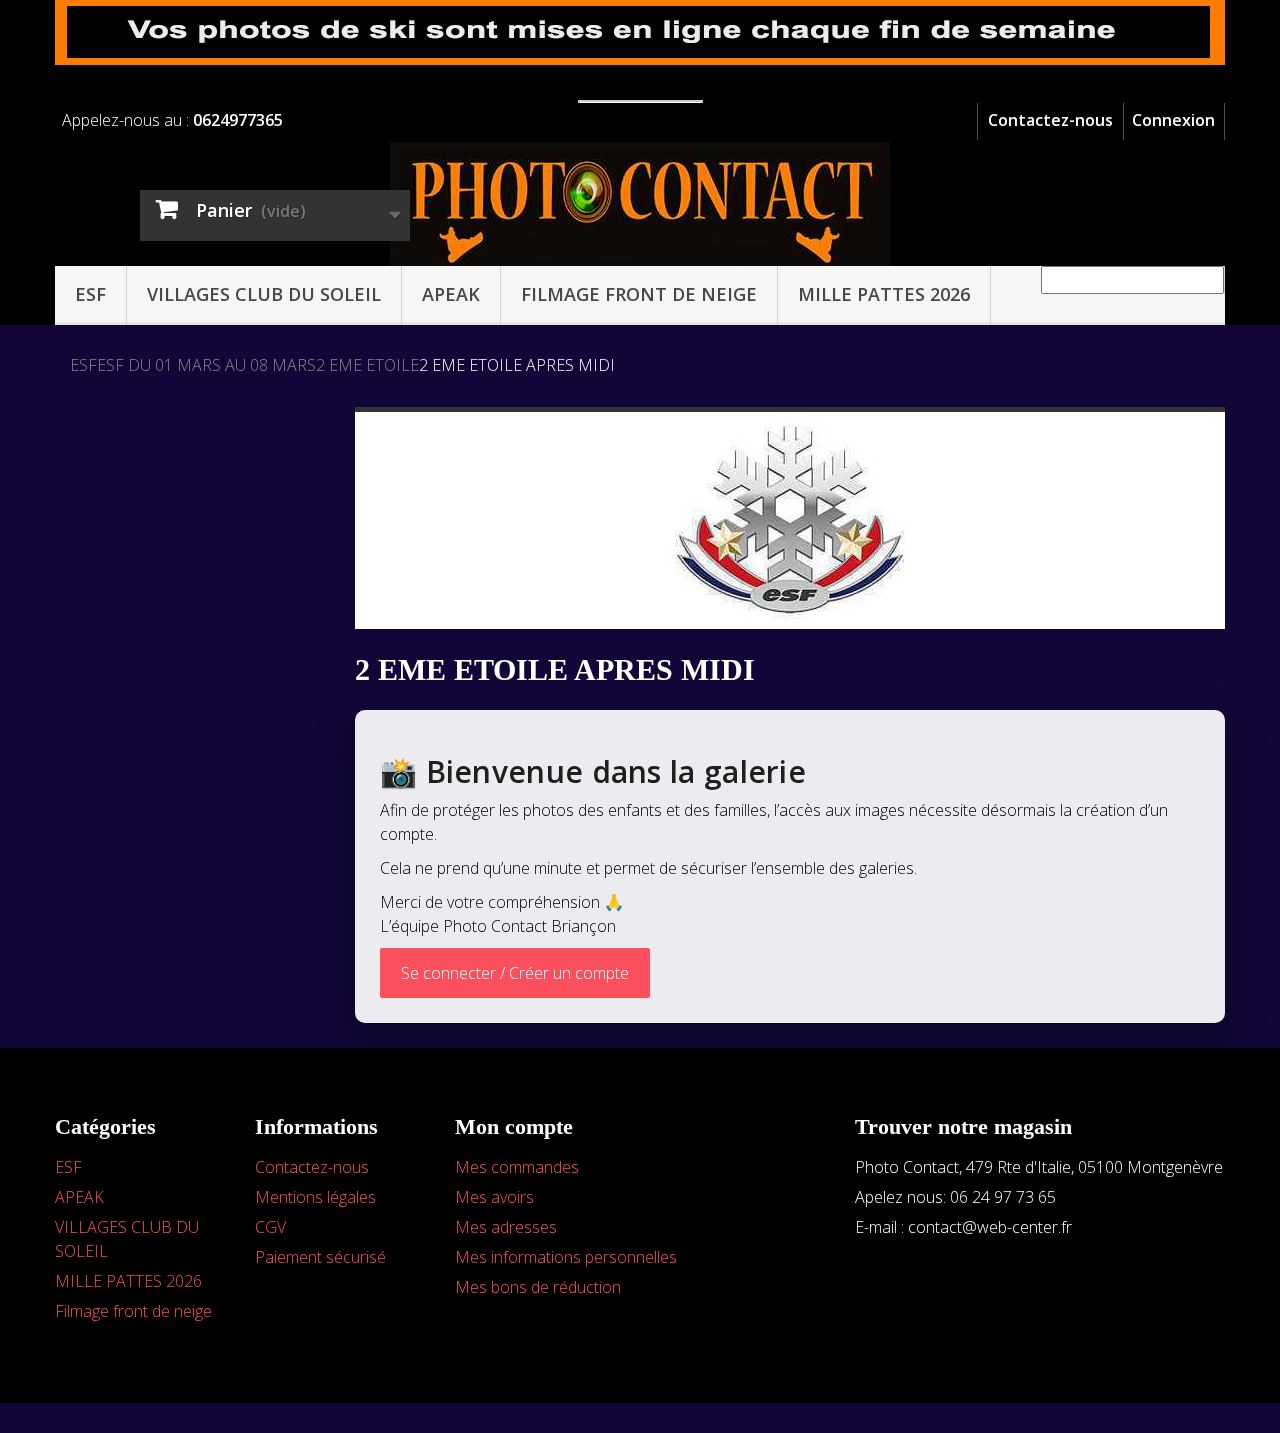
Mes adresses (506, 1227)
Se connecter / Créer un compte (515, 973)
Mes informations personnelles (566, 1257)
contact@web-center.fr (990, 1227)
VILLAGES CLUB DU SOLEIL (264, 294)
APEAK (451, 294)
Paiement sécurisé (320, 1257)
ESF (90, 294)
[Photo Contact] (640, 204)
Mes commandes (517, 1167)
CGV (270, 1227)
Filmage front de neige (639, 294)
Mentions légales (315, 1197)
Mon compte (514, 1126)
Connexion (1173, 120)
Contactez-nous (1050, 120)
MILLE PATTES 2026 (884, 294)
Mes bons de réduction (538, 1287)
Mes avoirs (494, 1197)
